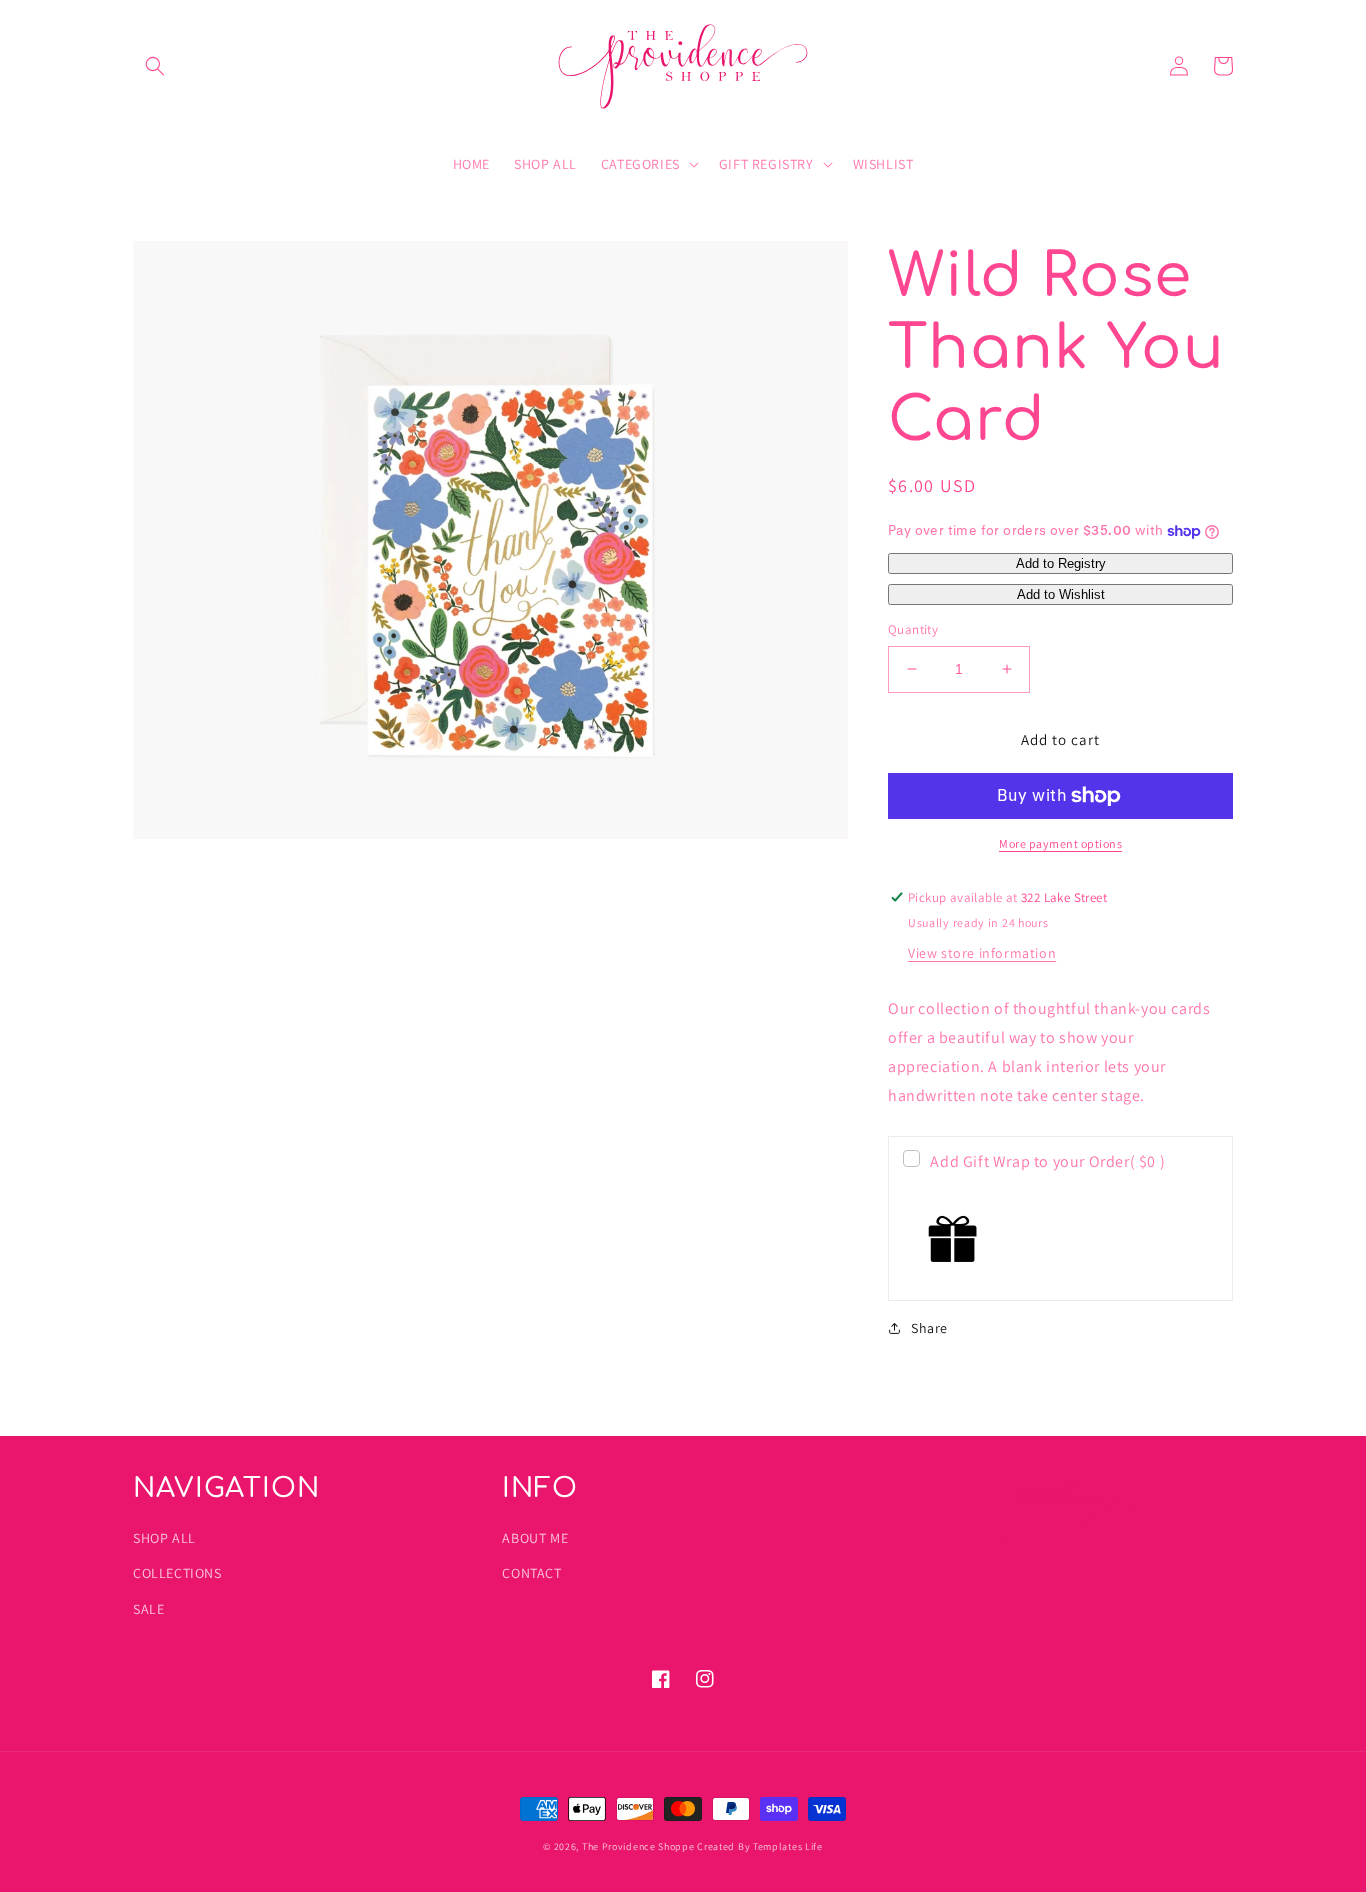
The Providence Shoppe (638, 1846)
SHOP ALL (164, 1538)
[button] (155, 66)
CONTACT (531, 1573)
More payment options (1060, 843)
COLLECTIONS (177, 1573)
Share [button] (929, 1328)
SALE (148, 1609)
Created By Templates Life (760, 1846)
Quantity (913, 629)
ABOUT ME (535, 1538)
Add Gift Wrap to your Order (1047, 1161)
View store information (982, 953)
